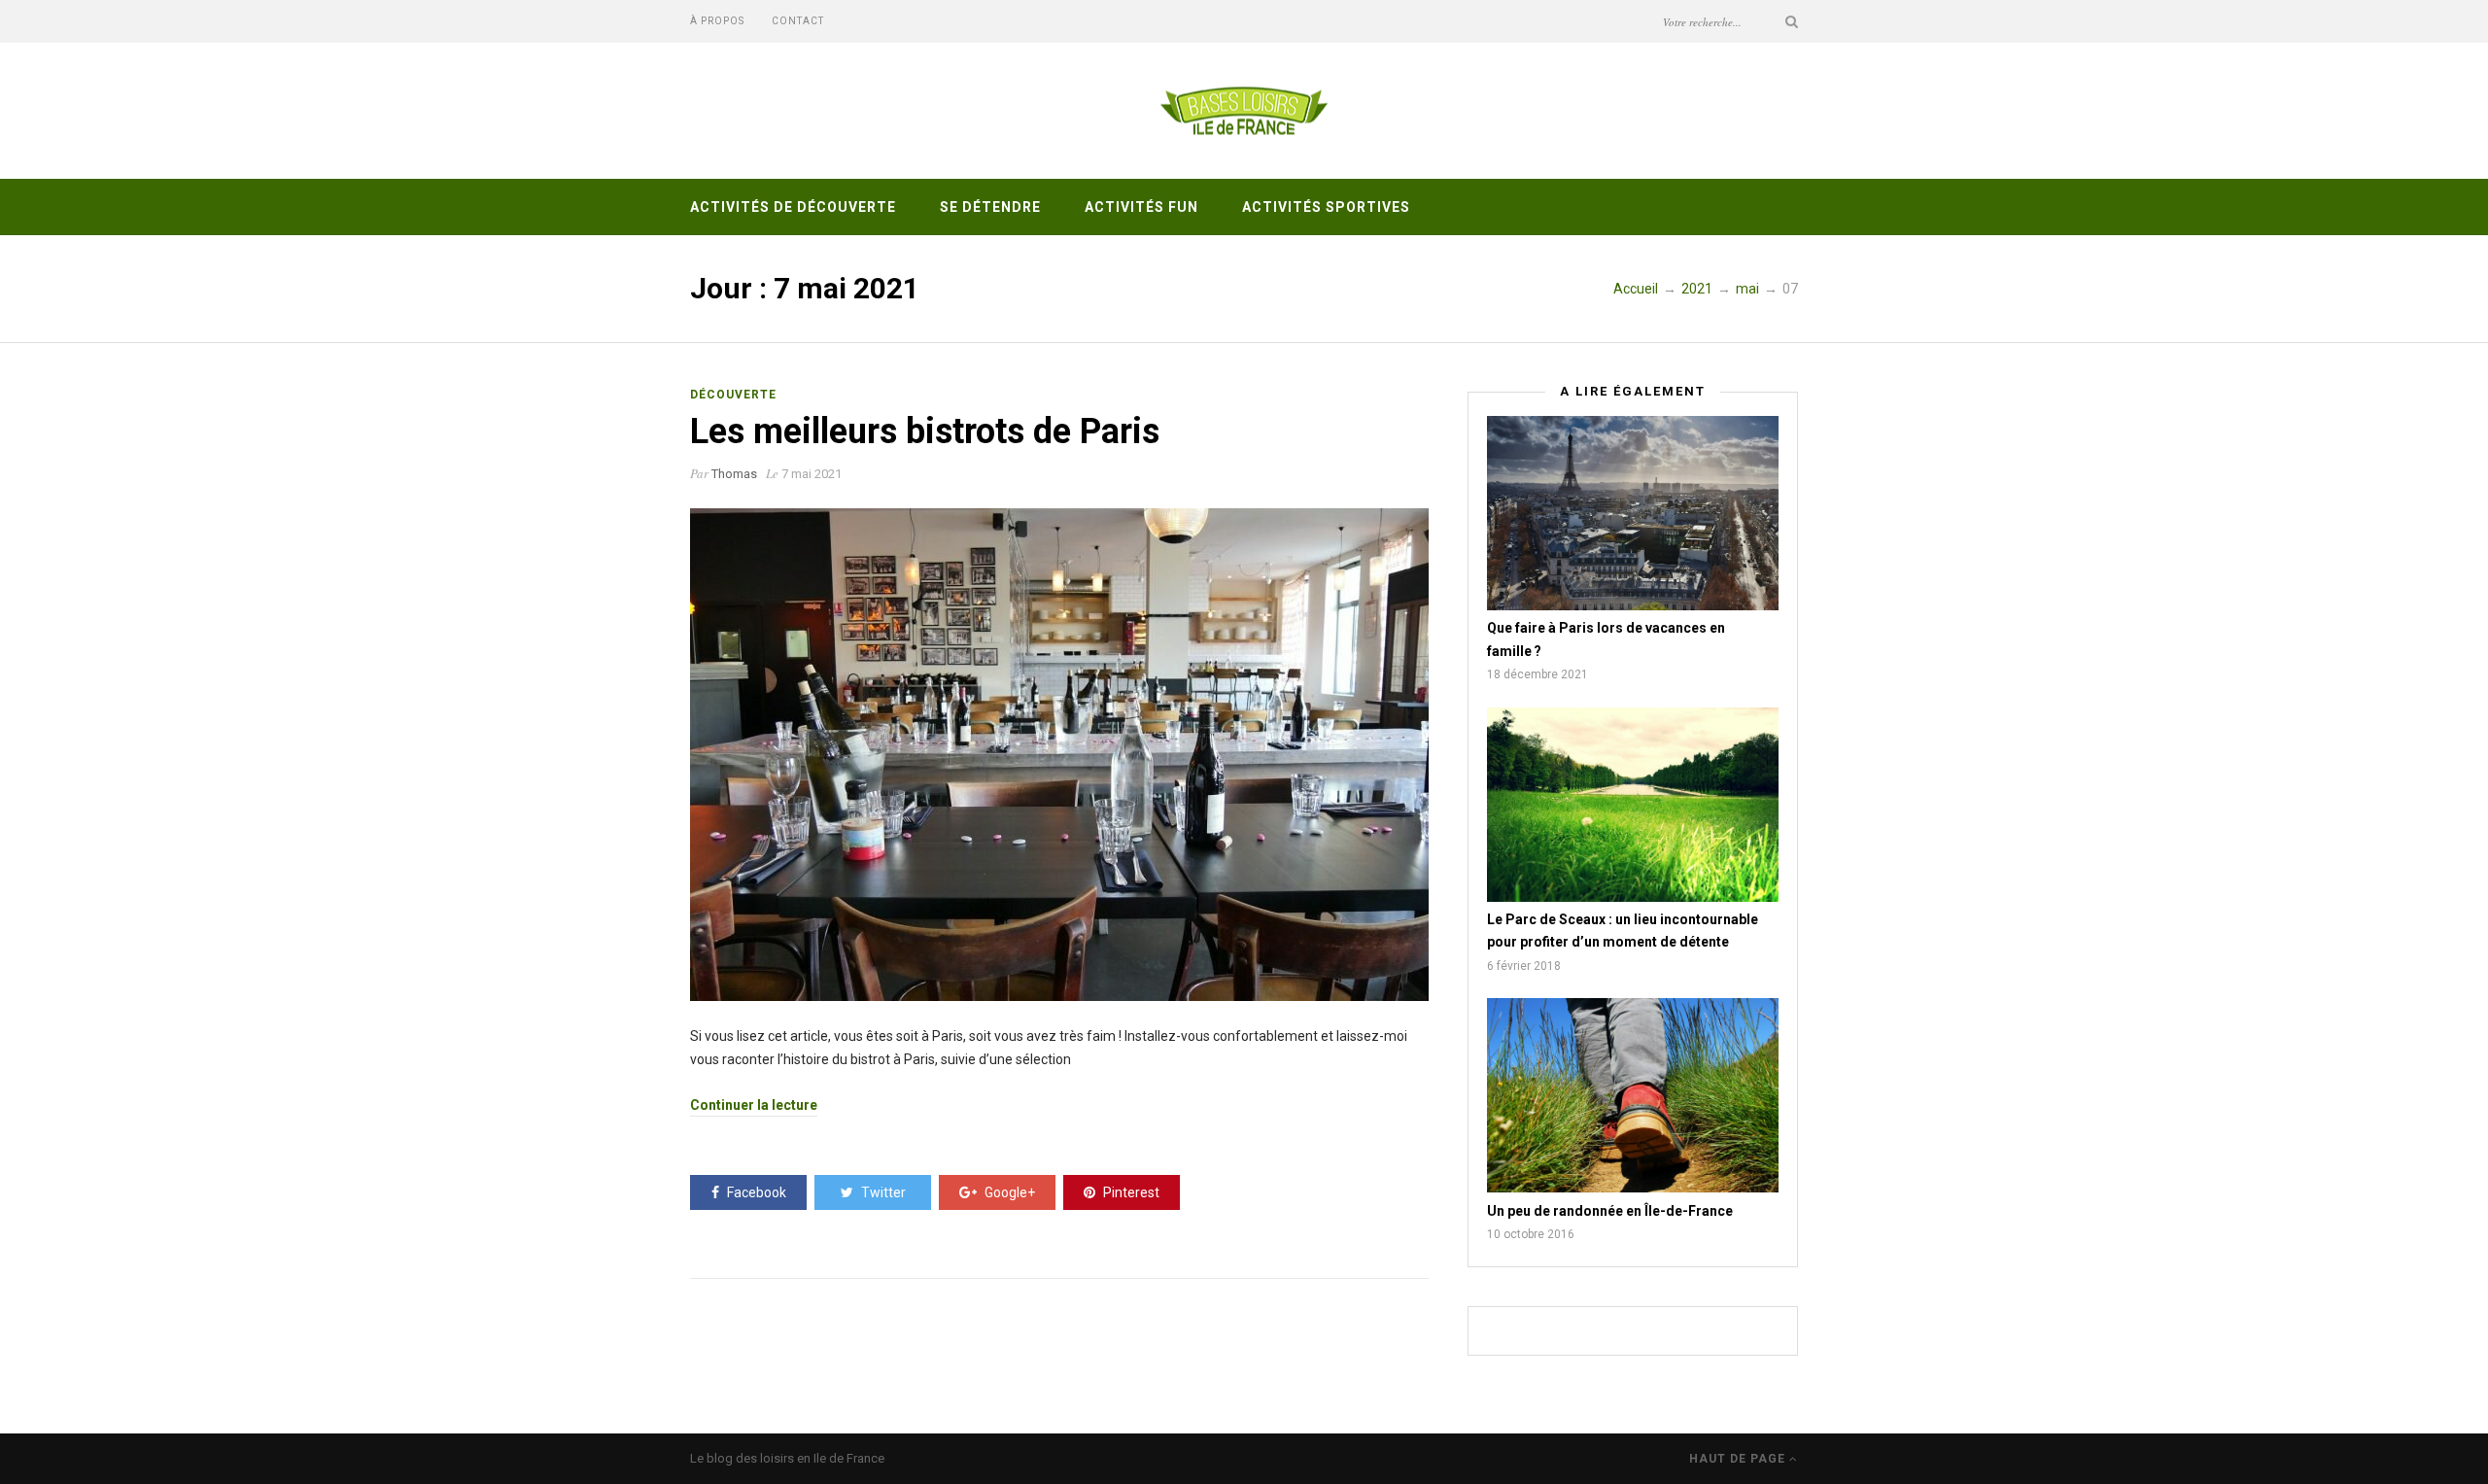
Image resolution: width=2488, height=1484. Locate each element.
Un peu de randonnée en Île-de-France (1610, 1211)
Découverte (733, 395)
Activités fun (1141, 207)
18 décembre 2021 (1538, 674)
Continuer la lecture (754, 1105)
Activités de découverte (793, 207)
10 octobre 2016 (1531, 1234)
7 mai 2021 (812, 474)
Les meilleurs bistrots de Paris (925, 431)
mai (1747, 289)
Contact (798, 21)
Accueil (1636, 289)
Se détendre (990, 207)
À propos (717, 21)
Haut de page (1739, 1459)
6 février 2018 (1524, 966)
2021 (1697, 289)
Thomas (734, 474)
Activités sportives (1326, 207)
